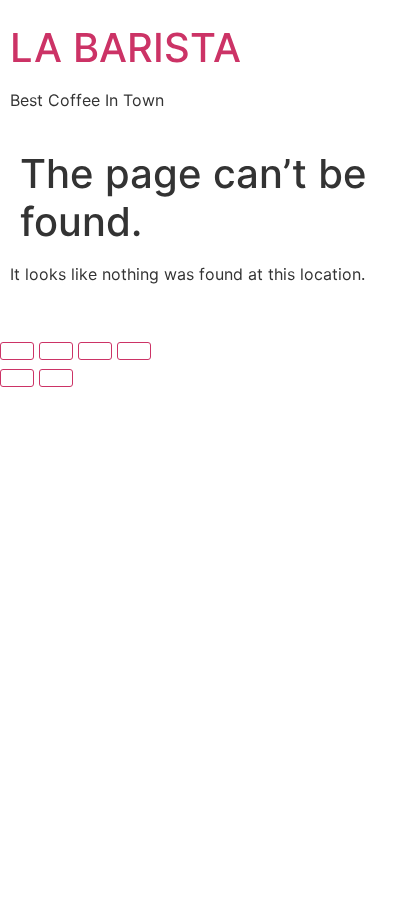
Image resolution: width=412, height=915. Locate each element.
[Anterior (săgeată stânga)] (17, 378)
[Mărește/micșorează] (17, 351)
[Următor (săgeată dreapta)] (56, 378)
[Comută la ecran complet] (56, 351)
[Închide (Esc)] (134, 351)
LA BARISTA (125, 47)
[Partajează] (95, 351)
